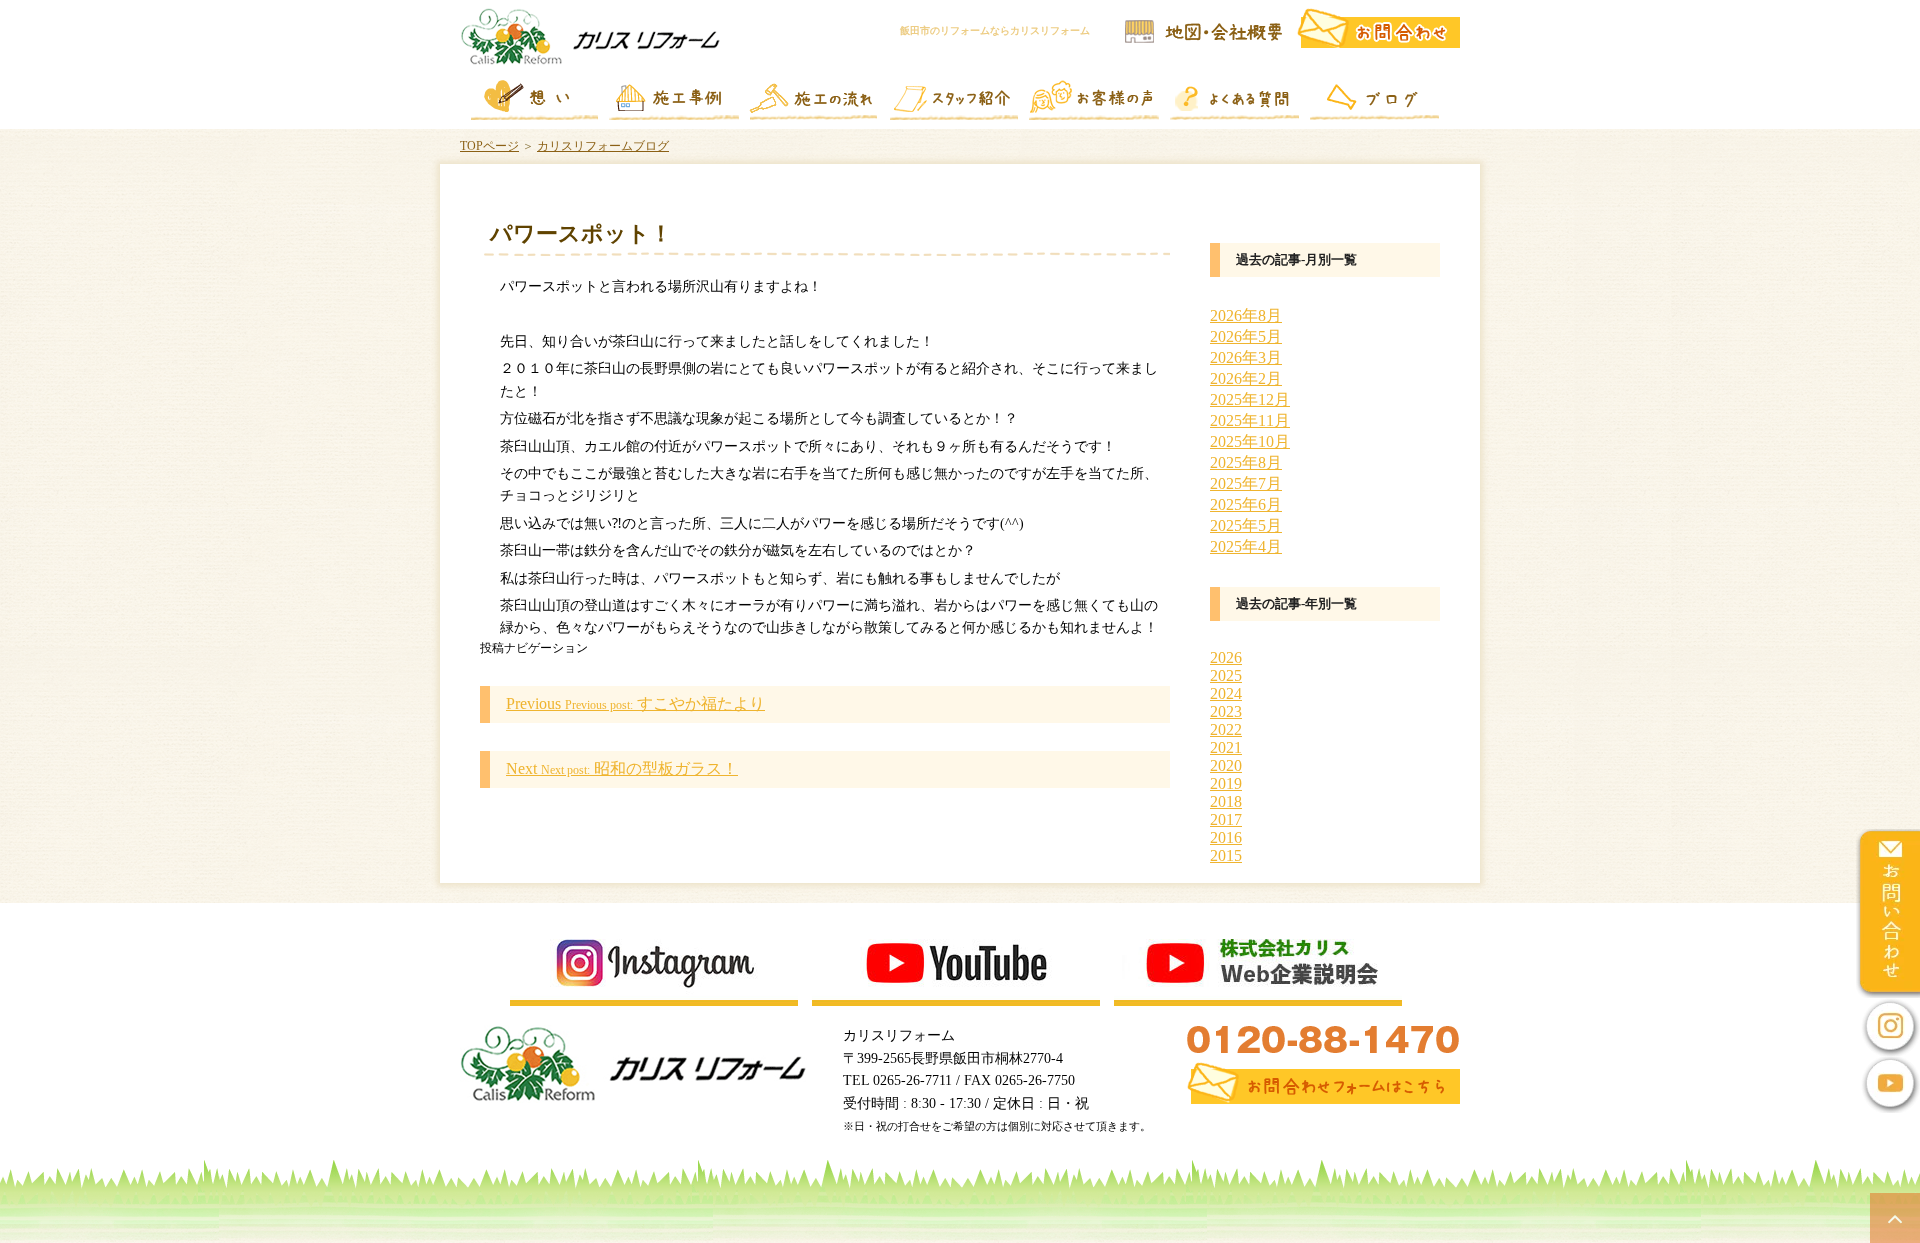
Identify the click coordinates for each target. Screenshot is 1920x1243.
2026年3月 (1246, 357)
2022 (1226, 729)
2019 (1226, 783)
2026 (1226, 657)
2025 (1226, 675)
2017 (1226, 819)
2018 (1226, 801)
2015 (1226, 855)
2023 (1226, 711)
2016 (1226, 837)
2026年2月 (1246, 378)
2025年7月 (1246, 483)
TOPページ (489, 146)
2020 (1226, 765)
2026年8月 (1246, 315)
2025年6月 (1246, 504)
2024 (1226, 693)
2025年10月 (1250, 441)
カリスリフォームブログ (603, 146)
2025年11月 (1250, 420)
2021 (1226, 747)
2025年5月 (1246, 525)
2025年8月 (1246, 462)
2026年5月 (1246, 336)
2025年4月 (1246, 546)
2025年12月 (1250, 399)
